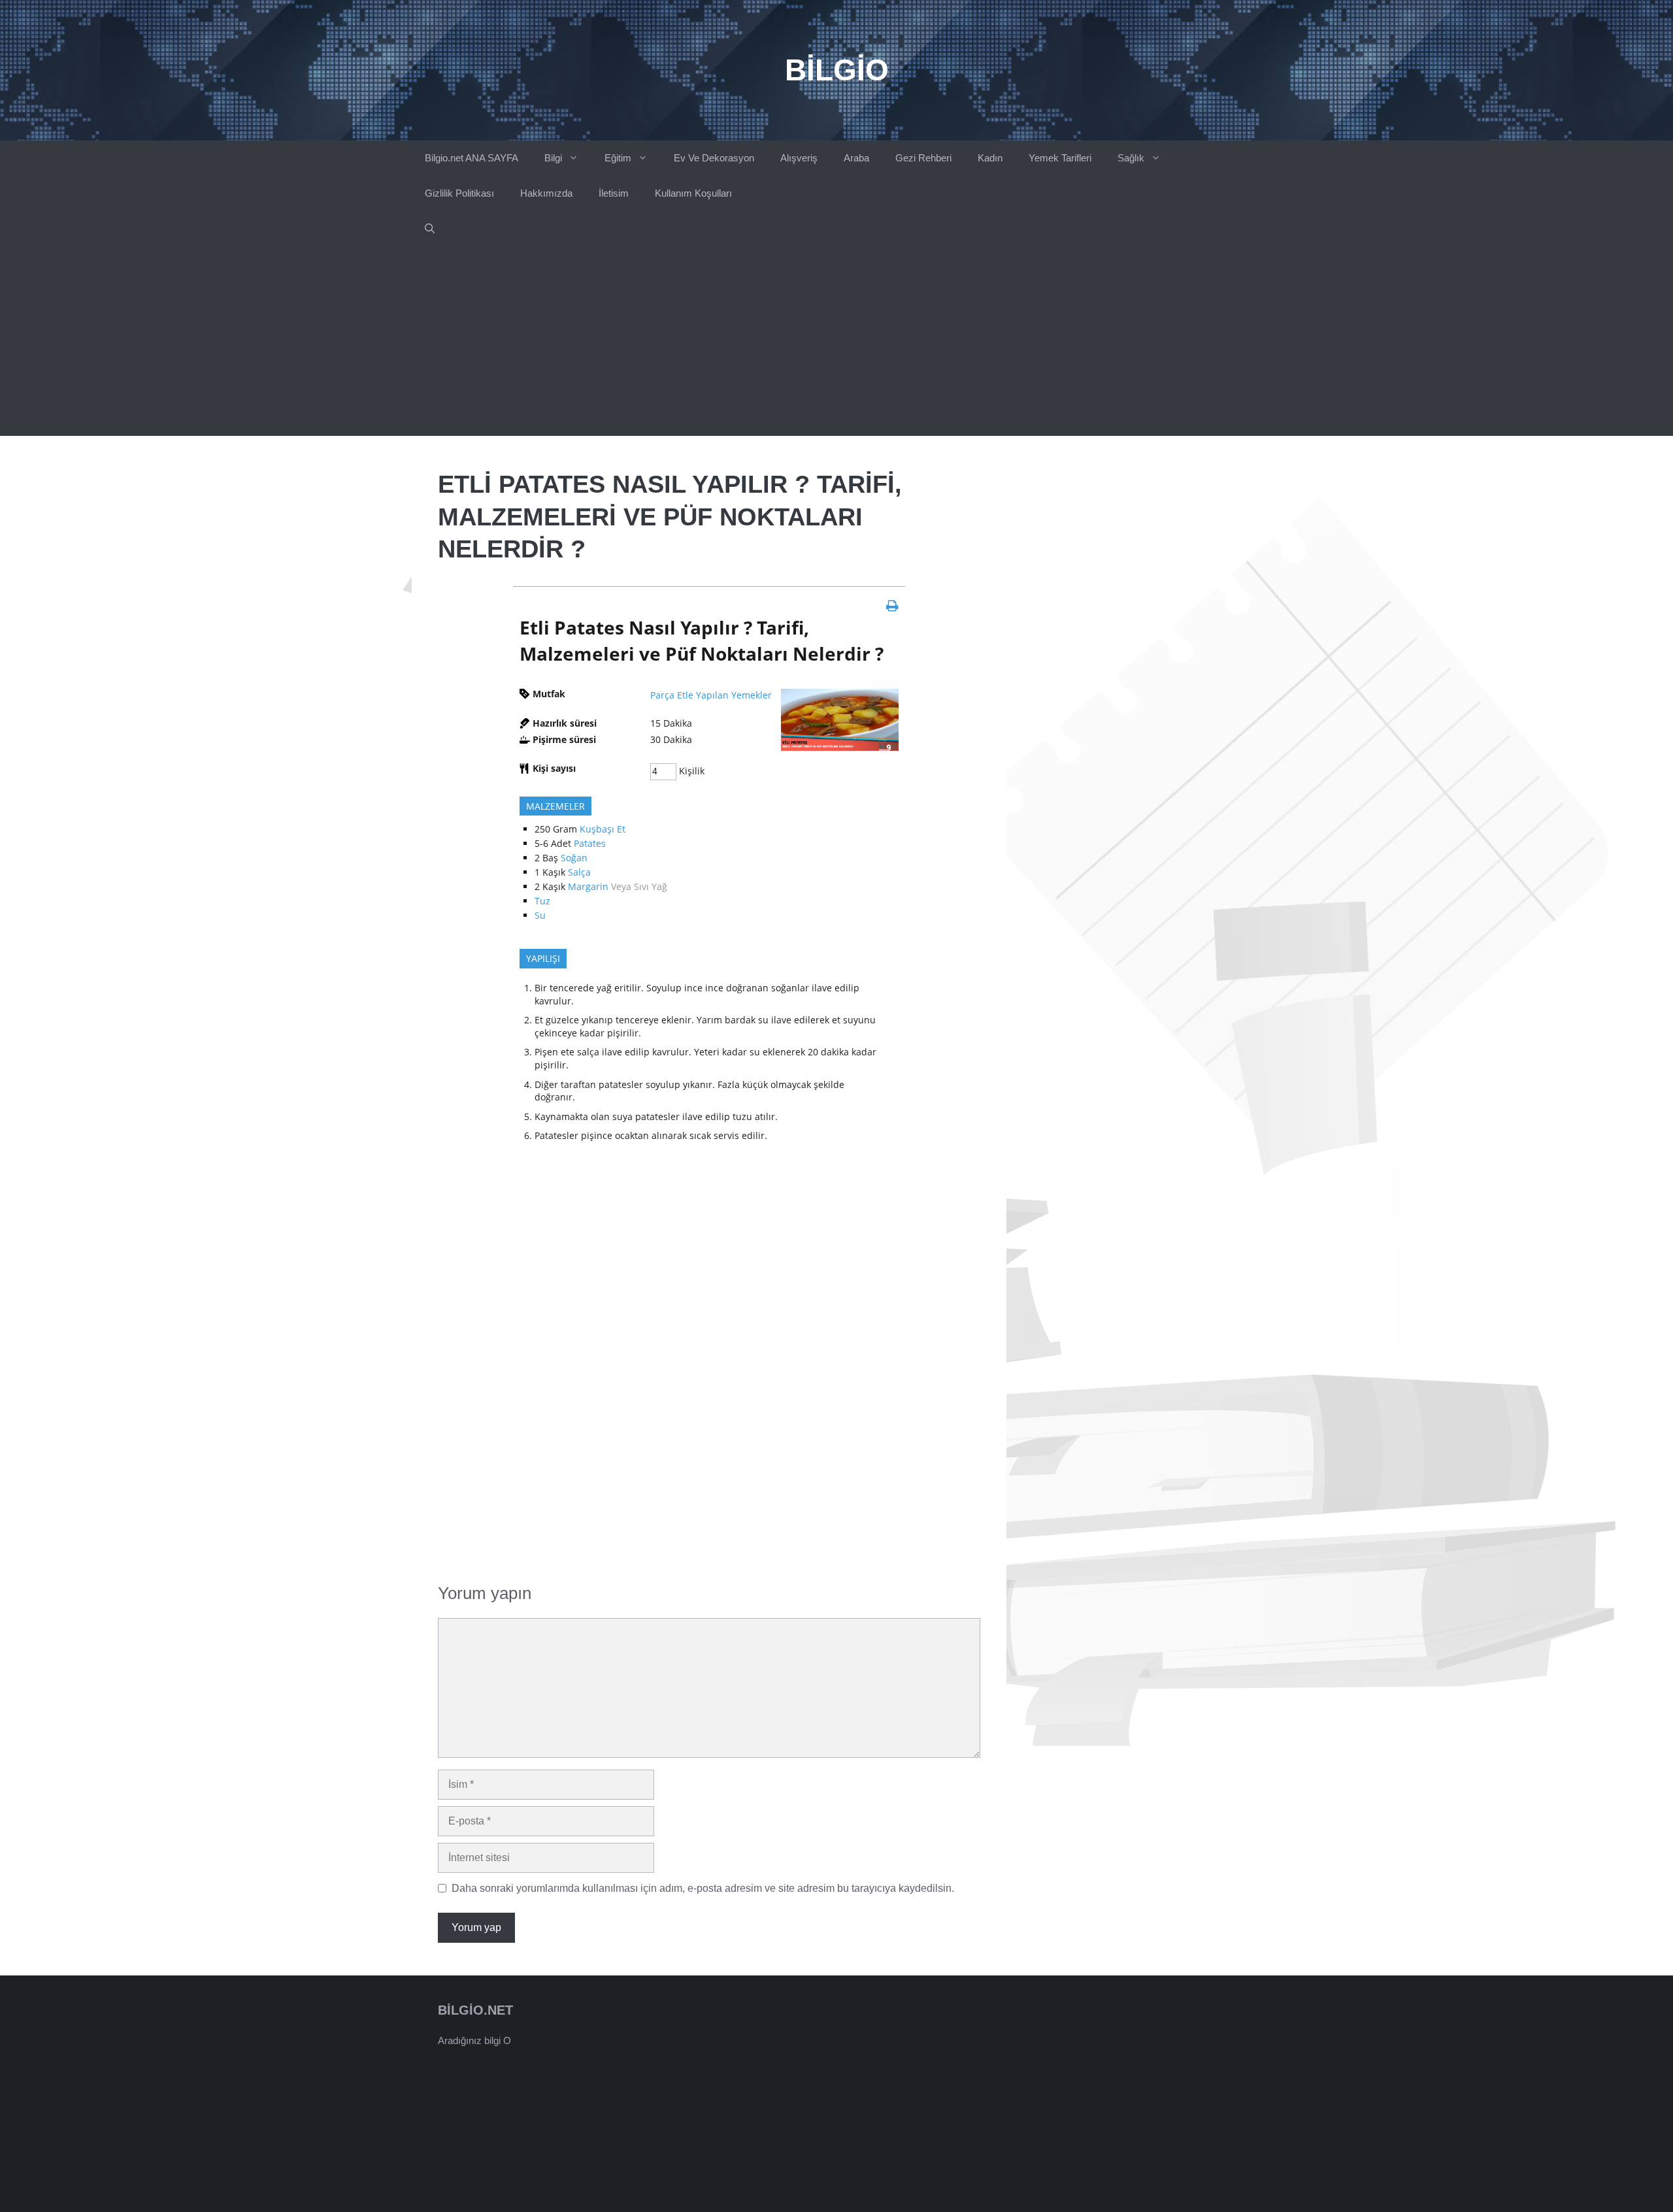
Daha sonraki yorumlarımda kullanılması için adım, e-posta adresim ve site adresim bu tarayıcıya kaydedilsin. (703, 1888)
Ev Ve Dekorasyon (714, 158)
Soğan (574, 858)
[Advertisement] (836, 344)
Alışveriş (799, 158)
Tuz (542, 901)
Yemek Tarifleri (1060, 158)
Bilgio (837, 70)
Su (540, 915)
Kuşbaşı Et (603, 829)
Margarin (588, 886)
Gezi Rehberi (923, 158)
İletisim (614, 193)
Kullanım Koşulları (693, 193)
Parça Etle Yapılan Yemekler (711, 695)
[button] (430, 229)
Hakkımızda (546, 193)
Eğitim (618, 158)
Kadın (990, 158)
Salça (579, 872)
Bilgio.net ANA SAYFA (472, 158)
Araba (856, 158)
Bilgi (553, 158)
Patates (590, 843)
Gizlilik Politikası (459, 193)
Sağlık (1131, 158)
